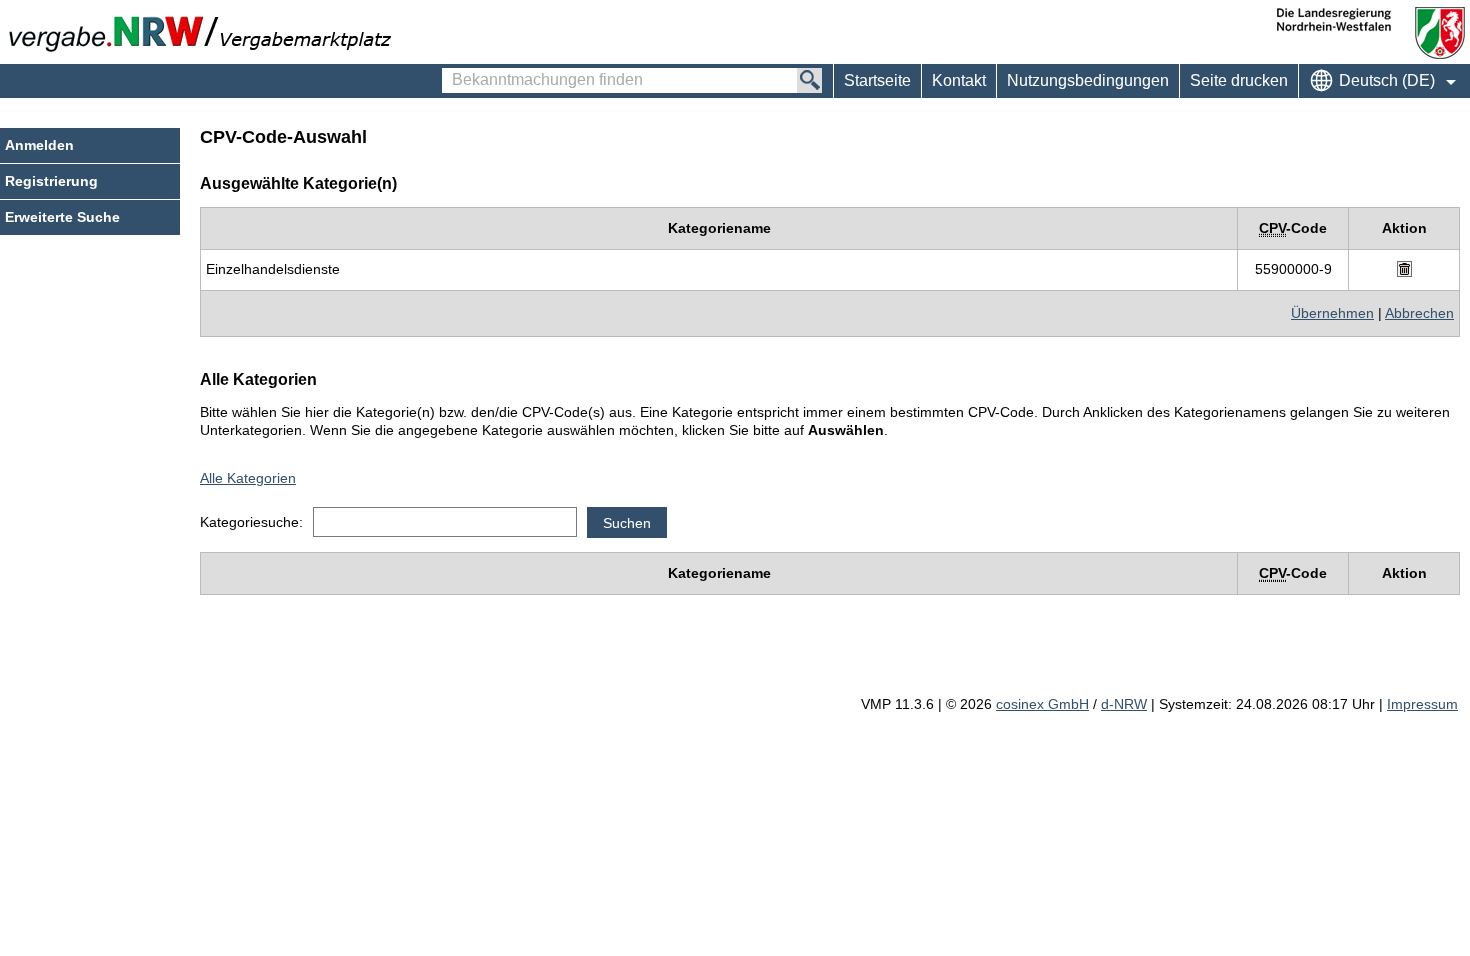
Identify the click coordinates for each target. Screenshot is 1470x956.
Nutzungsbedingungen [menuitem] (1088, 80)
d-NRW (1124, 704)
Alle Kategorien (248, 478)
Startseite (877, 80)
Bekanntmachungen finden (452, 71)
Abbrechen (1419, 313)
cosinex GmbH (1042, 704)
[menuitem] (958, 81)
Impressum (1422, 704)
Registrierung (51, 181)
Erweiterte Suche (62, 217)
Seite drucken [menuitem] (1239, 80)
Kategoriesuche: (251, 522)
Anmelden (39, 145)
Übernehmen (1332, 313)
